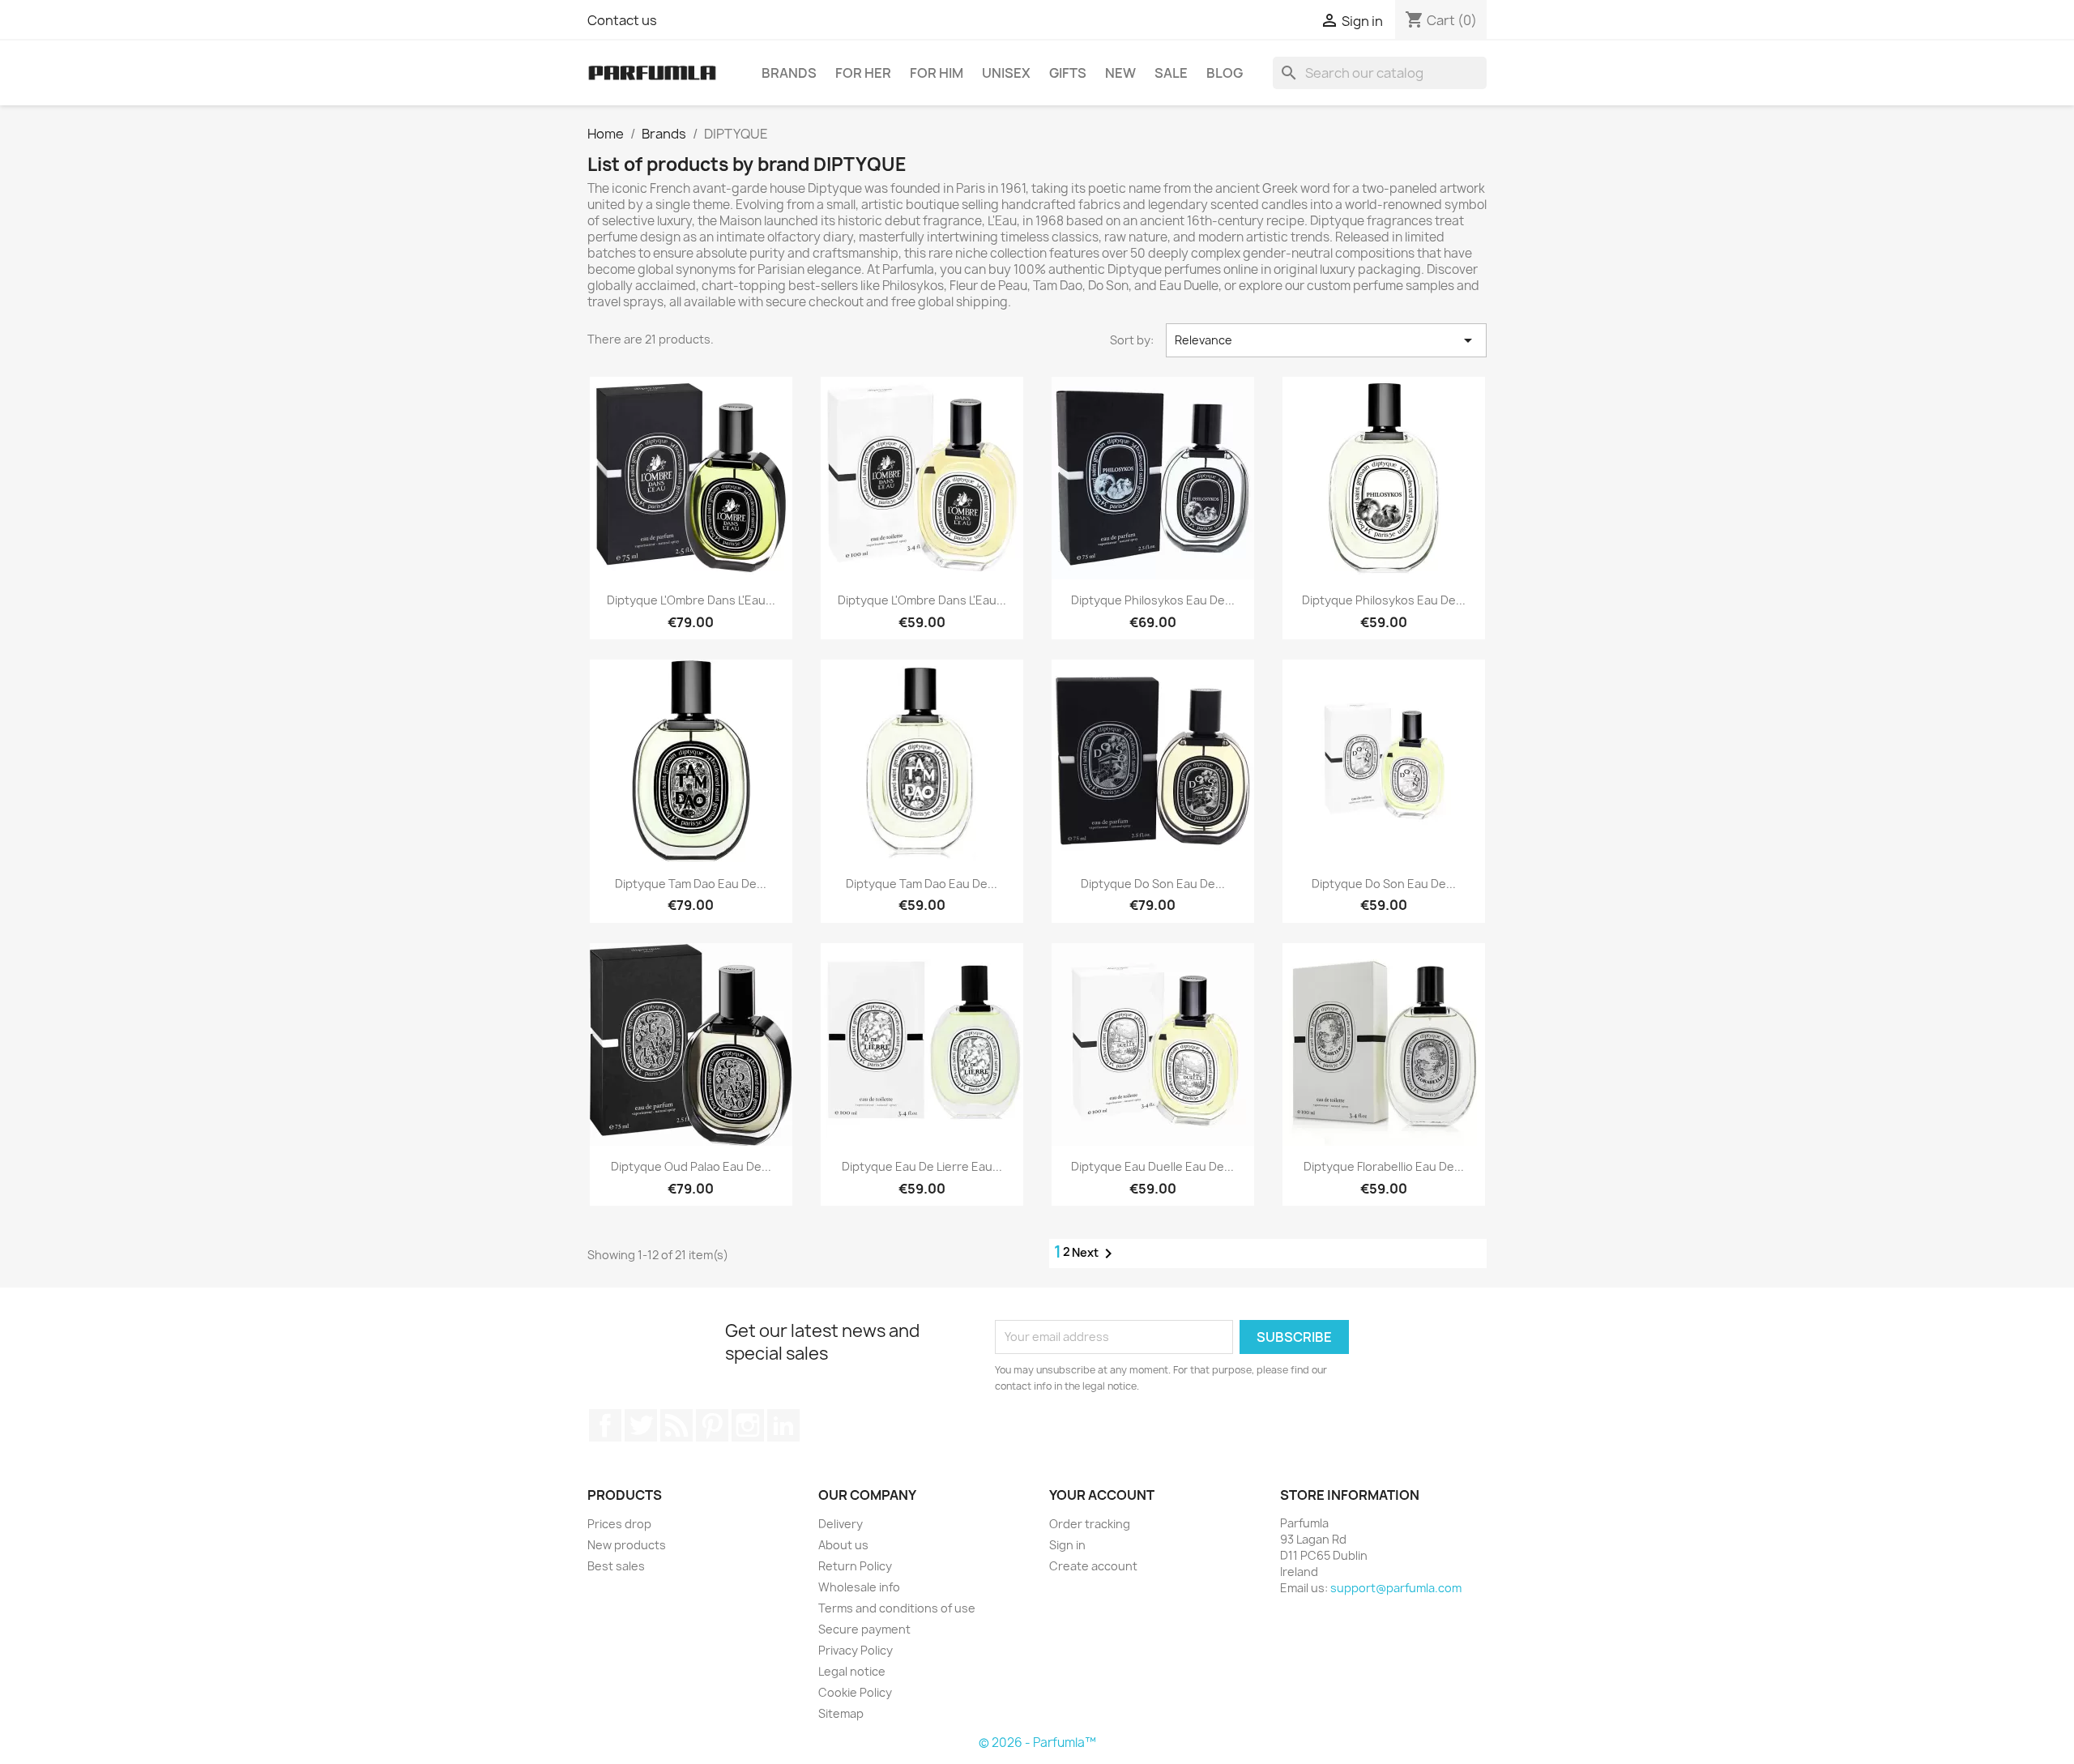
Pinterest (712, 1425)
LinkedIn (783, 1425)
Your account (1102, 1495)
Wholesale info (859, 1587)
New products (627, 1545)
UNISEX (1006, 73)
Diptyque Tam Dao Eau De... (691, 884)
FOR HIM (937, 73)
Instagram (748, 1425)
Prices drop (619, 1524)
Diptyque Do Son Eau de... (1153, 884)
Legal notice (852, 1671)
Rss (676, 1425)
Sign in (1067, 1545)
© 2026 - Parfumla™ (1037, 1743)
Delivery (841, 1524)
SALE (1171, 73)
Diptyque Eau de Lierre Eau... (922, 1166)
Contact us (622, 20)
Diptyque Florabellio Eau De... (1384, 1166)
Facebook (605, 1425)
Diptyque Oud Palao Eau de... (691, 1166)
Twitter (641, 1425)
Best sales (616, 1566)
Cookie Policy (855, 1692)
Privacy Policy (856, 1650)
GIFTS (1068, 73)
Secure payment (864, 1629)
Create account (1093, 1566)
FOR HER (863, 73)
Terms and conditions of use (897, 1608)
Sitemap (841, 1713)
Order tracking (1090, 1524)
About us (843, 1545)
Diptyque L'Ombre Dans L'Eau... (691, 600)
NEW (1120, 73)
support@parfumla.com (1396, 1588)
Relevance (1326, 340)
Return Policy (855, 1566)
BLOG (1225, 73)
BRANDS (789, 73)
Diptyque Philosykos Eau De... (1153, 600)
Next (1095, 1254)
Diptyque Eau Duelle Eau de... (1152, 1166)
